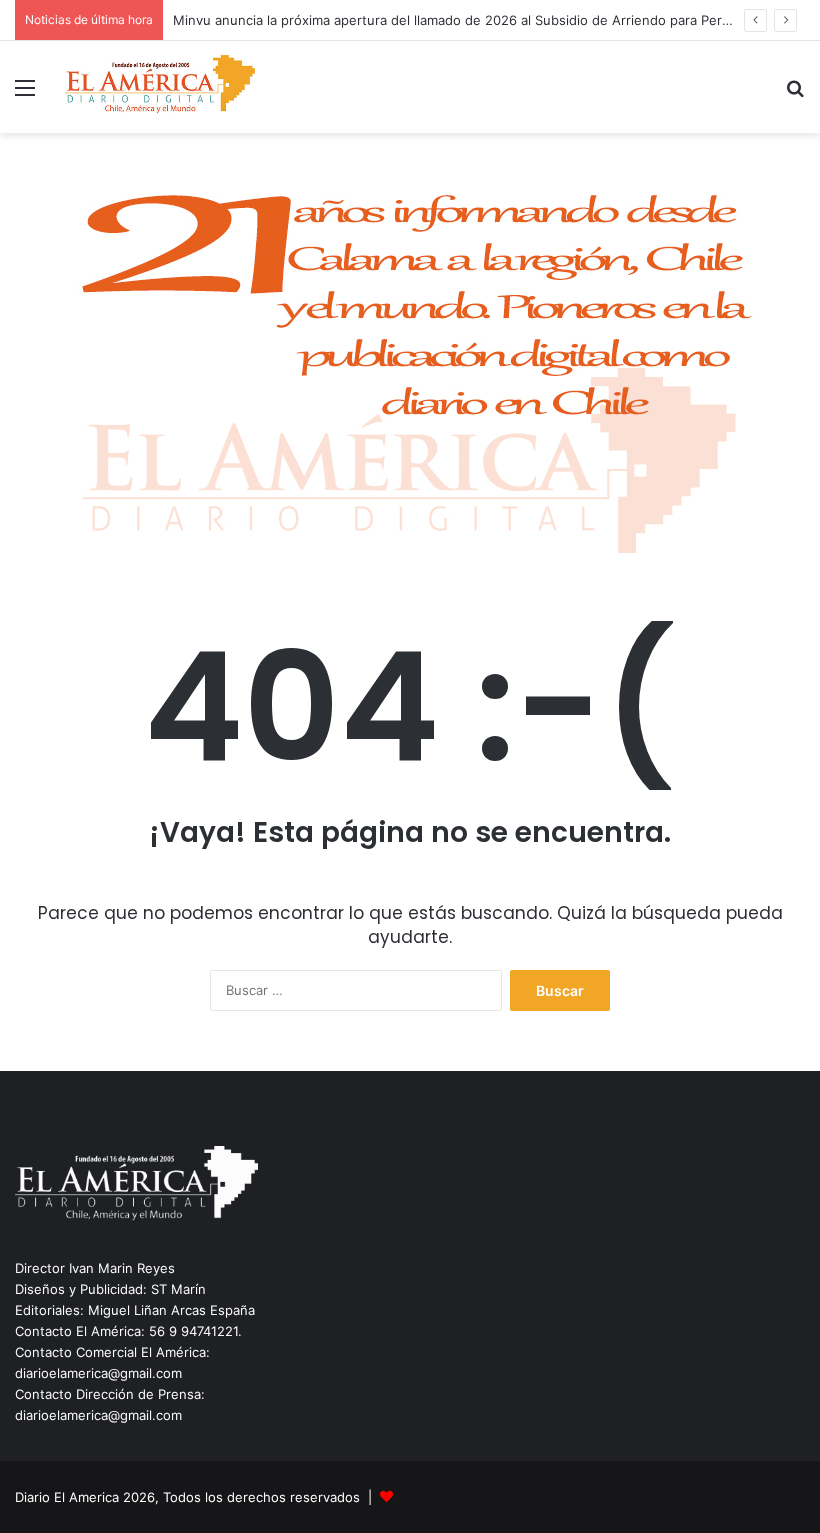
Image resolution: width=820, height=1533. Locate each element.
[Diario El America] (160, 87)
